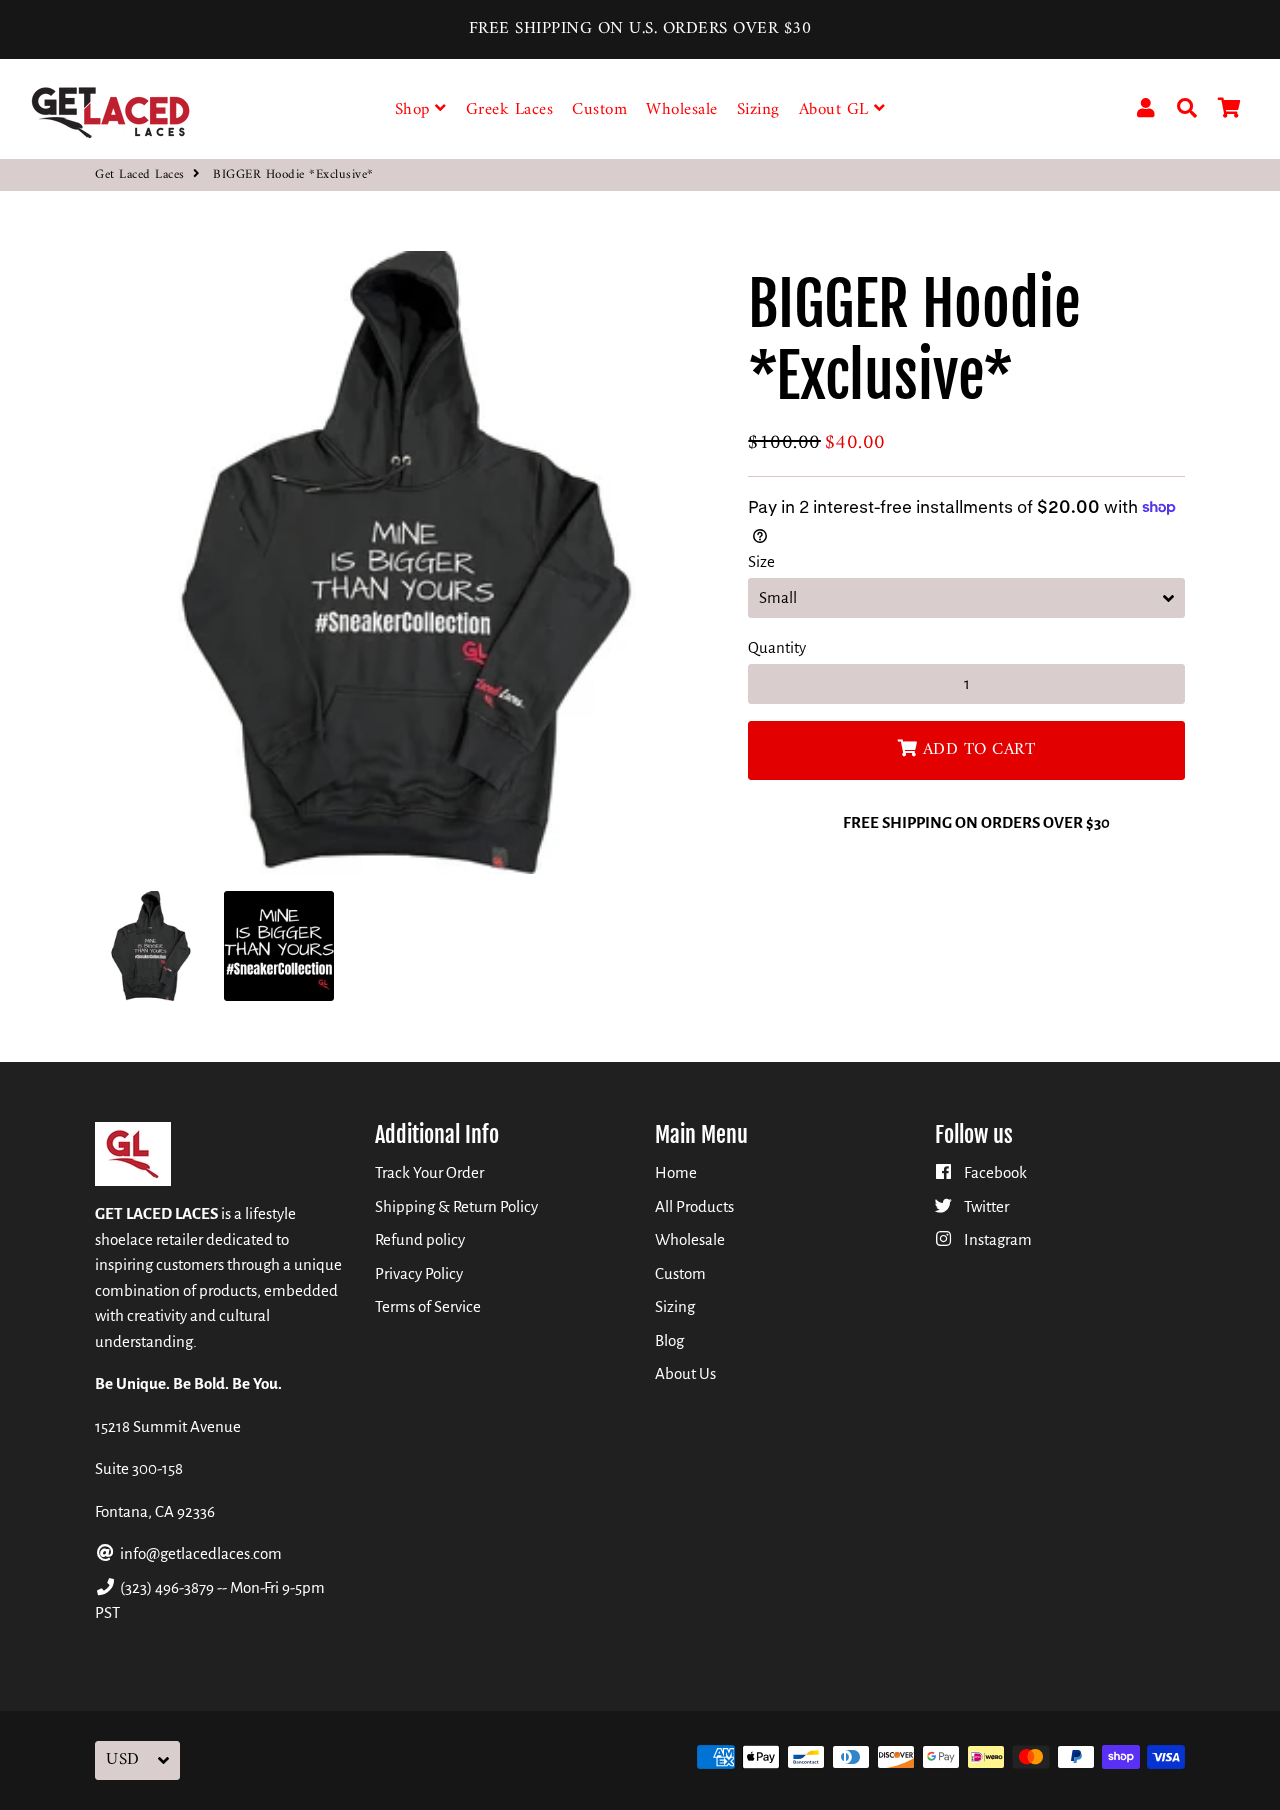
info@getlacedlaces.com (199, 1553)
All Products (694, 1206)
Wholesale (682, 110)
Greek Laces (510, 110)
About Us (685, 1373)
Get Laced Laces (140, 175)
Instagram (996, 1239)
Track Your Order (429, 1172)
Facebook (994, 1172)
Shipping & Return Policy (456, 1206)
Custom (599, 110)
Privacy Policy (419, 1273)
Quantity (777, 647)
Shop (415, 110)
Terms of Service (428, 1306)
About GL (837, 110)
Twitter (985, 1206)
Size (761, 561)
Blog (669, 1340)
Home (676, 1172)
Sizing (758, 110)
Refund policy (420, 1239)
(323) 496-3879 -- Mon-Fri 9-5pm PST (210, 1600)
